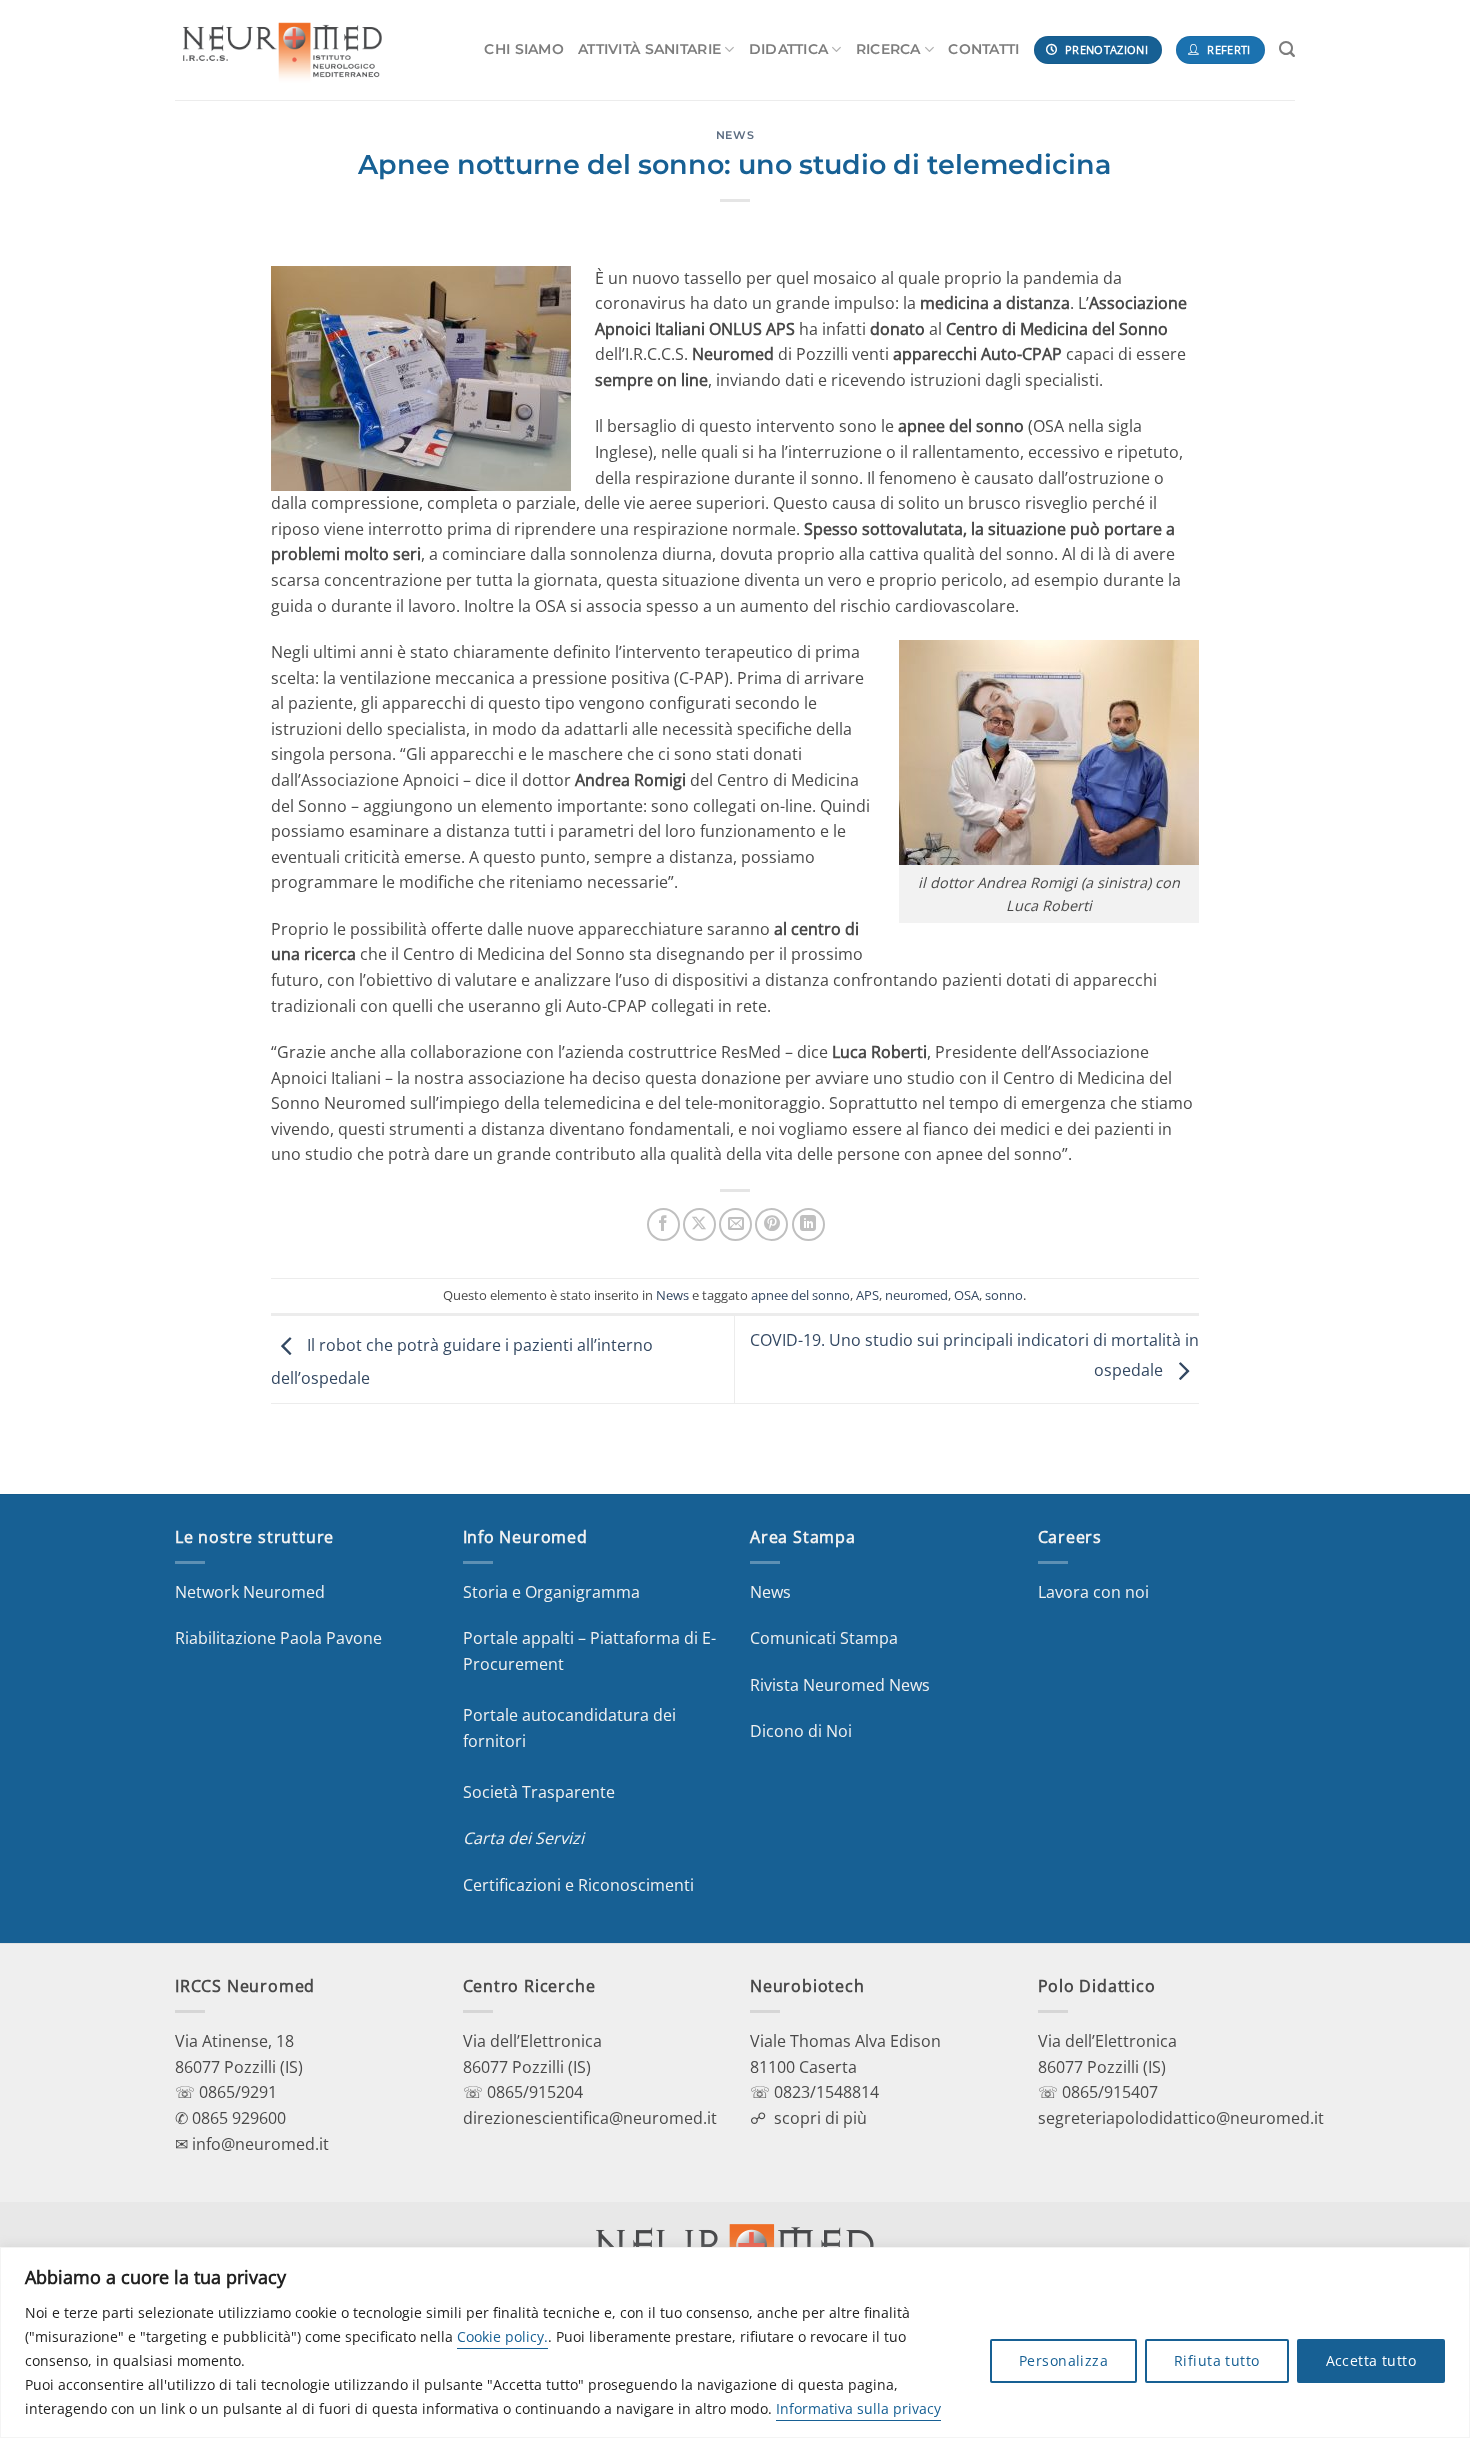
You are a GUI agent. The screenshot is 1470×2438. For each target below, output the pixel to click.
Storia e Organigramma (551, 1592)
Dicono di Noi (801, 1731)
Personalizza (1063, 2360)
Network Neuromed (250, 1592)
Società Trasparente (539, 1792)
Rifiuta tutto (1216, 2360)
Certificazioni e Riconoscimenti (578, 1885)
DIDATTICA (789, 49)
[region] (735, 2342)
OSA (966, 1295)
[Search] (1287, 49)
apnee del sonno (800, 1295)
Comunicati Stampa (824, 1638)
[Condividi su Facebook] (663, 1224)
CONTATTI (983, 49)
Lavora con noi (1093, 1592)
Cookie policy (500, 2336)
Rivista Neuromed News (840, 1685)
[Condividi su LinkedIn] (808, 1224)
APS (867, 1295)
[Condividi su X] (699, 1224)
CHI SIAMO (524, 49)
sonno (1004, 1295)
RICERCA (888, 49)
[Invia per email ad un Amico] (735, 1224)
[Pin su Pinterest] (771, 1224)
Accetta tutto (1371, 2360)
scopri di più (820, 2118)
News (735, 135)
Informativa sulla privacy (858, 2408)
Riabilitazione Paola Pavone (278, 1638)
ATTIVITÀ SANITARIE (649, 49)
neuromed (916, 1295)
